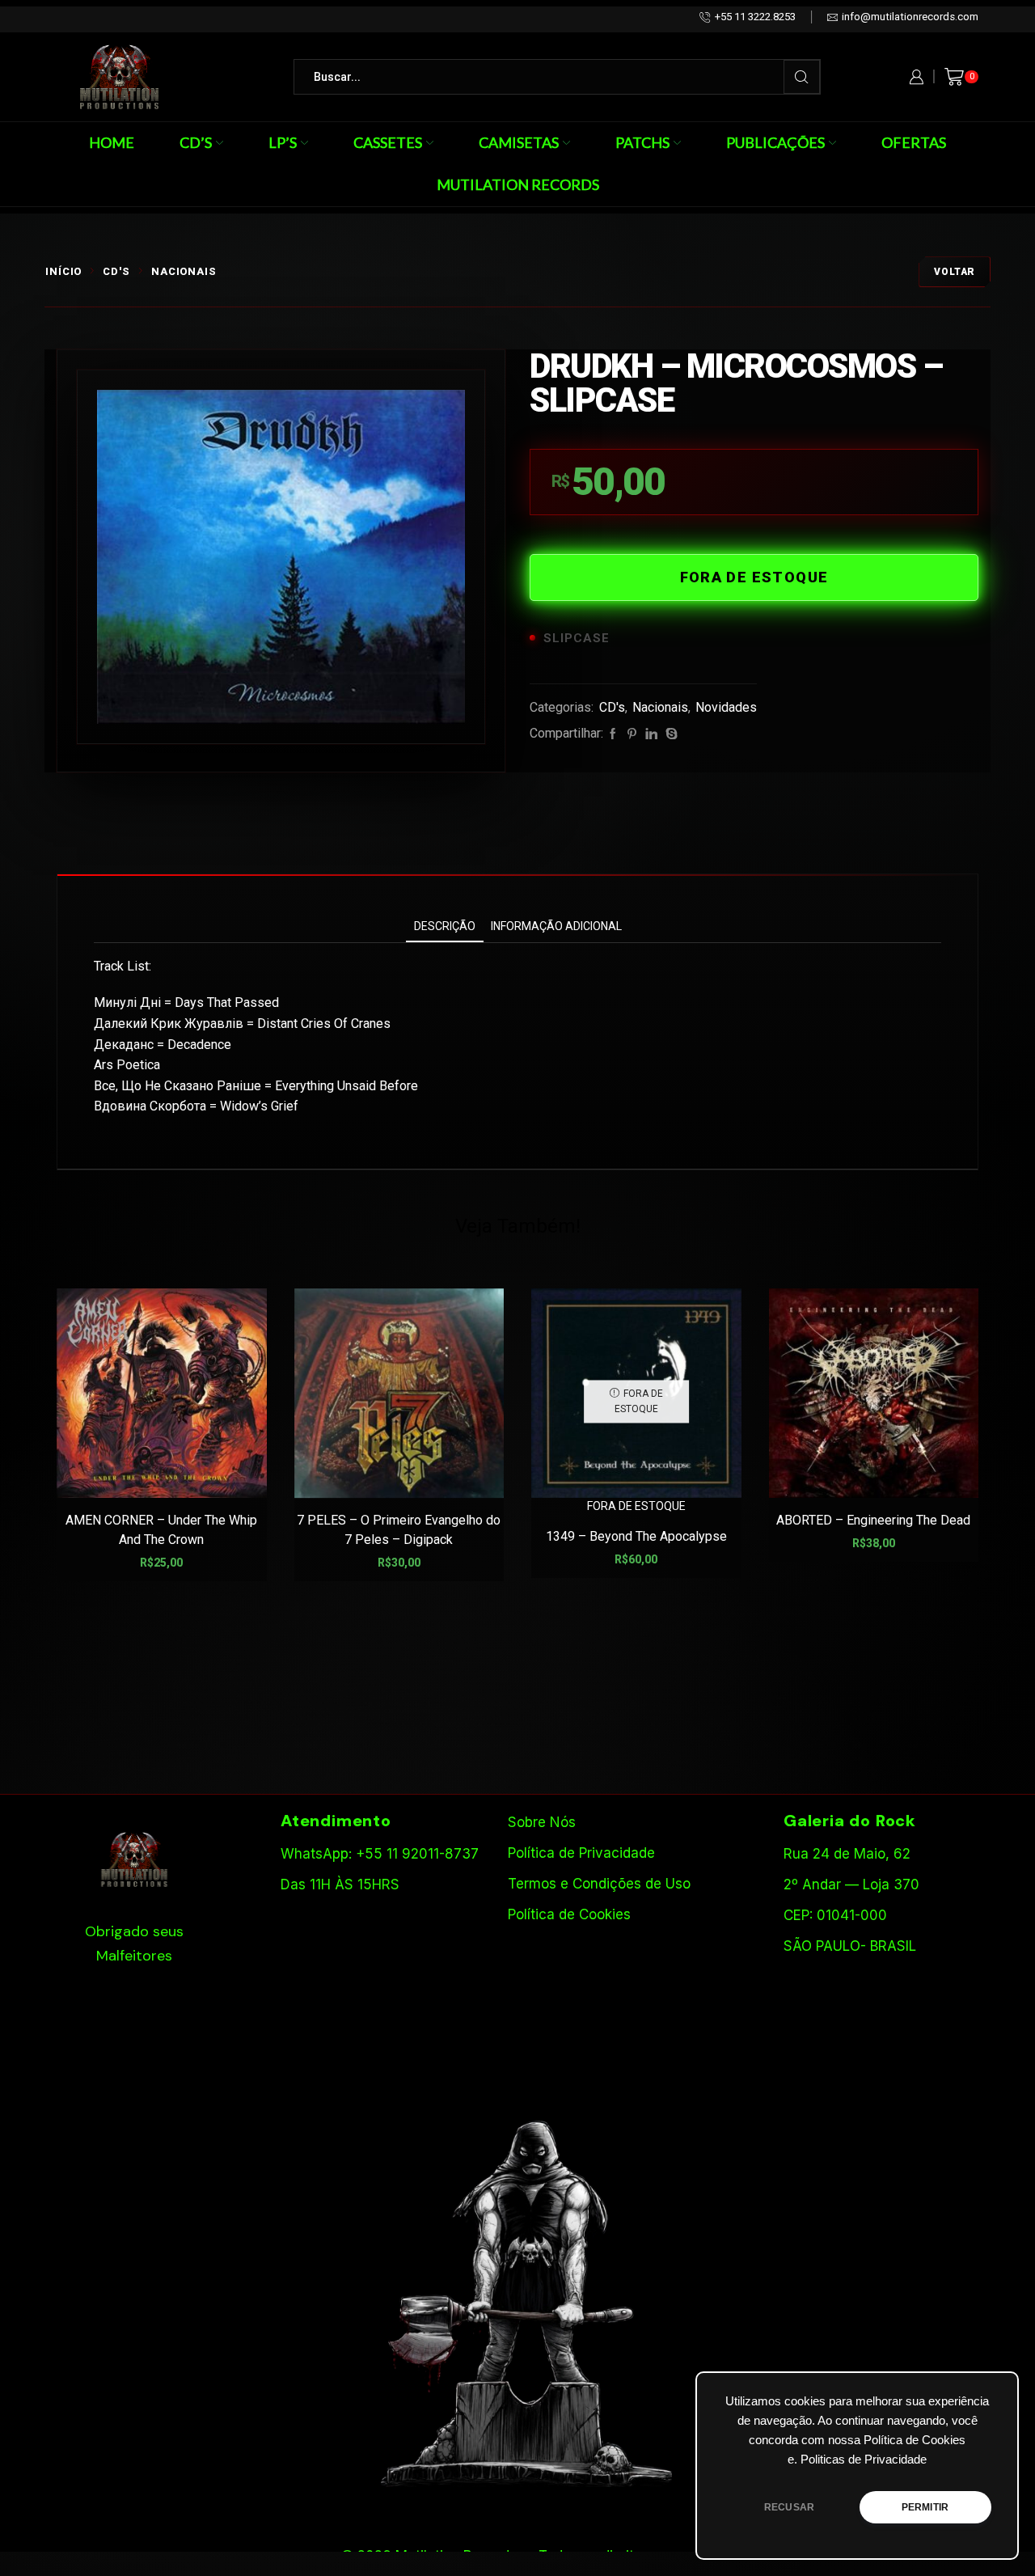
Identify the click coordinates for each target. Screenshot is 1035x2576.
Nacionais (184, 271)
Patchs (642, 142)
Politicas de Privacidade (864, 2460)
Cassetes (388, 142)
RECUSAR (789, 2507)
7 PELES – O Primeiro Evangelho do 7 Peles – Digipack (399, 1530)
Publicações (775, 142)
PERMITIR (925, 2507)
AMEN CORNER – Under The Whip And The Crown (161, 1530)
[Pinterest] (632, 734)
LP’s (283, 142)
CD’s (196, 142)
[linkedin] (651, 734)
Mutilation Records (518, 184)
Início (63, 271)
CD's (116, 271)
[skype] (670, 734)
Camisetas (519, 142)
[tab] (445, 926)
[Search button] (802, 77)
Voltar (955, 272)
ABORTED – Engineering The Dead (873, 1520)
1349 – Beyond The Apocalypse (636, 1536)
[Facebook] (613, 734)
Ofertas (914, 142)
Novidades (726, 707)
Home (112, 142)
